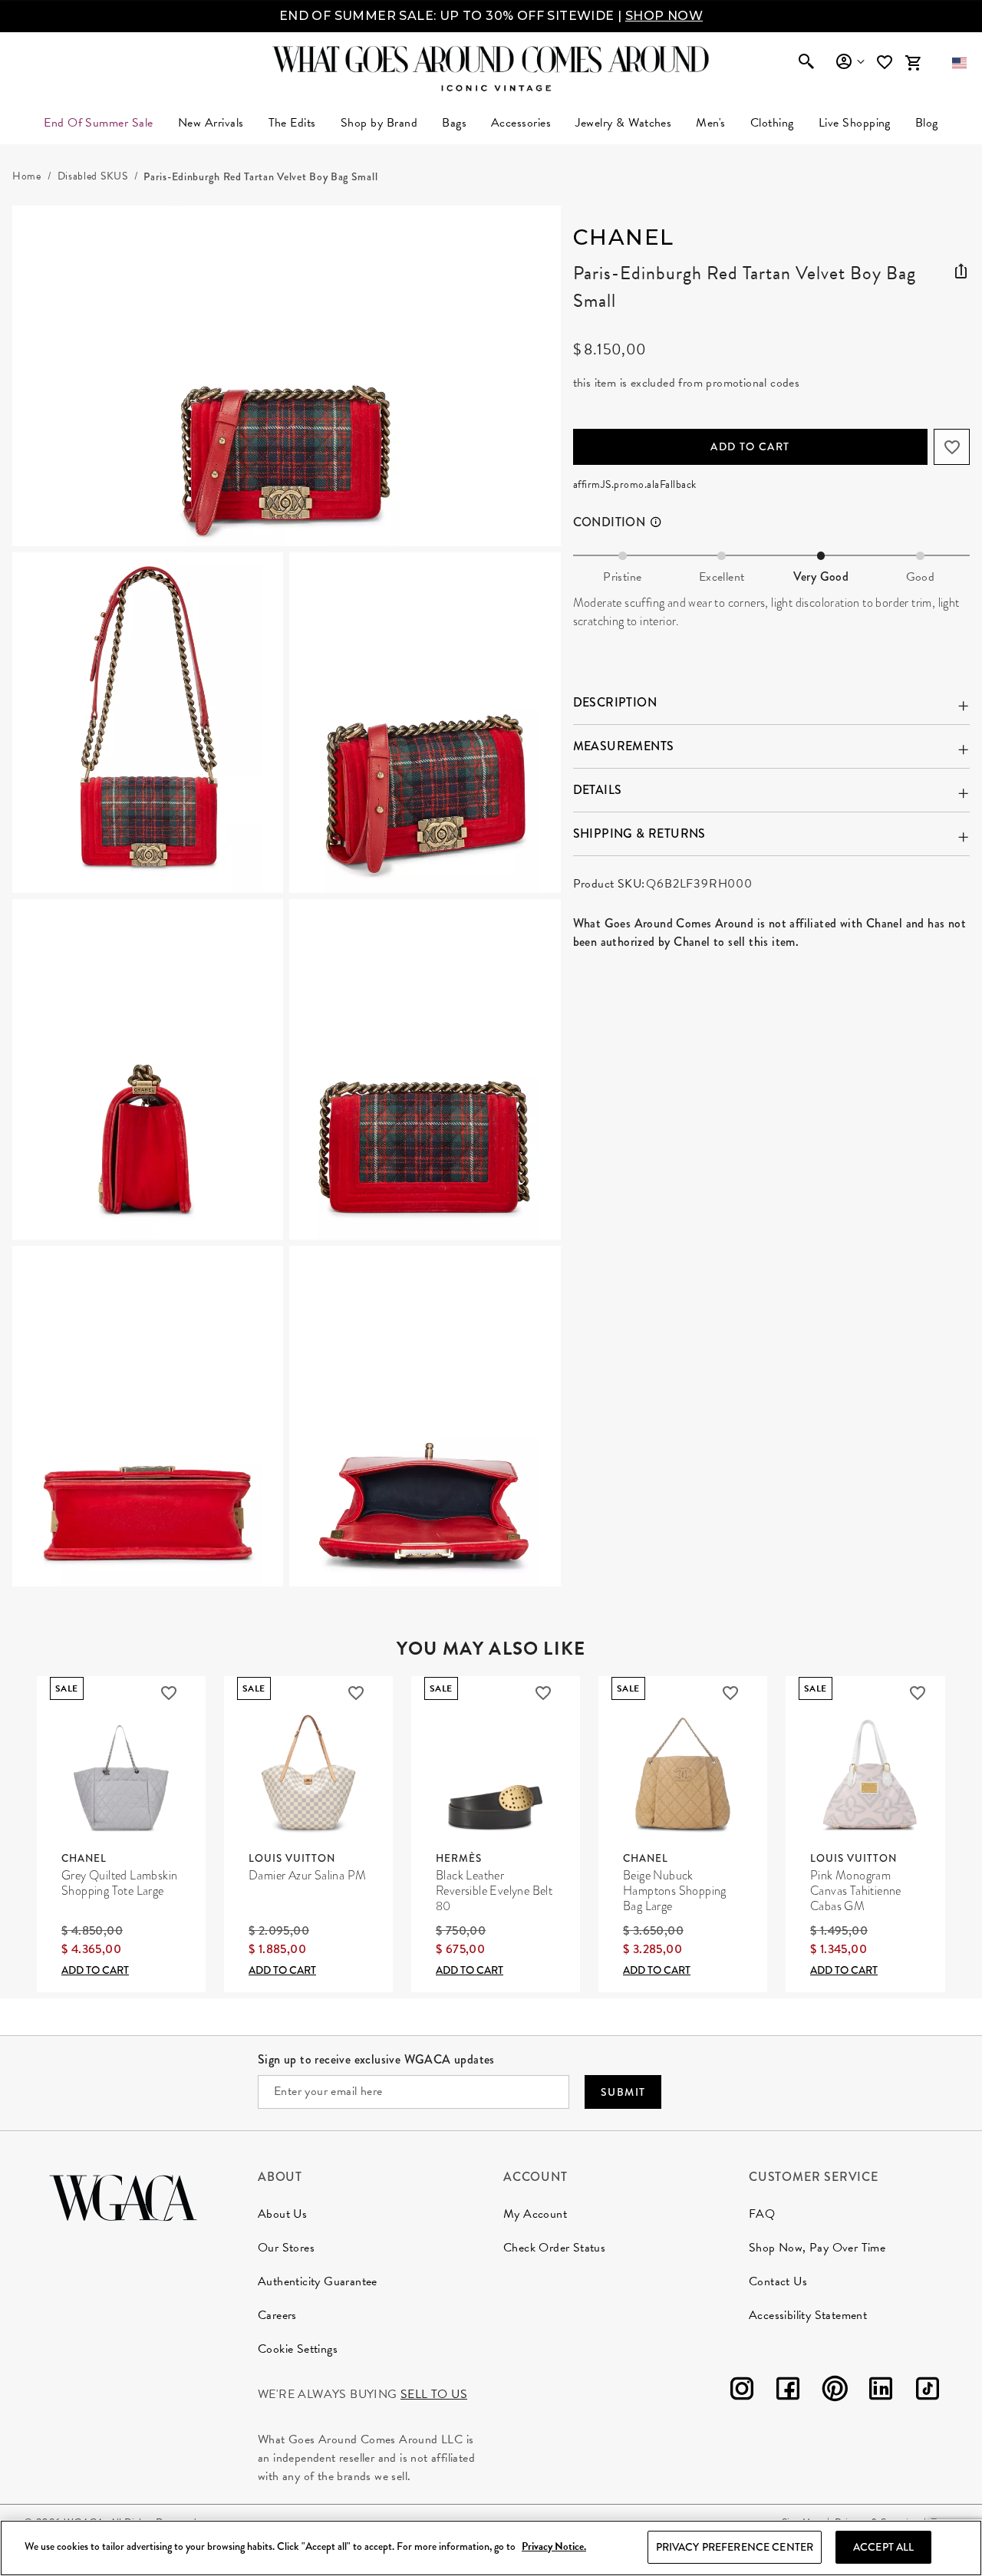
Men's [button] (710, 123)
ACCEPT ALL (883, 2547)
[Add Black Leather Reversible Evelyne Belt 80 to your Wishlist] (543, 1693)
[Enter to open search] (806, 63)
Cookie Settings (298, 2349)
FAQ (762, 2214)
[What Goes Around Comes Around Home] (491, 59)
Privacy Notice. (554, 2547)
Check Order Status (554, 2248)
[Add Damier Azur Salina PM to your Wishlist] (356, 1693)
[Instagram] (742, 2392)
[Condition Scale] (662, 522)
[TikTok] (928, 2392)
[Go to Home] (123, 2196)
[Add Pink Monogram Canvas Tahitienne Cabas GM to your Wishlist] (918, 1693)
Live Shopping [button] (855, 123)
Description (615, 702)
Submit (623, 2092)
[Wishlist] (886, 63)
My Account (535, 2214)
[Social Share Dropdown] (961, 268)
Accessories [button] (521, 123)
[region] (491, 2548)
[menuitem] (211, 123)
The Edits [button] (292, 123)
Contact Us (778, 2281)
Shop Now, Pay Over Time (817, 2248)
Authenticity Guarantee (318, 2281)
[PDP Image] (287, 896)
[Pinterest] (835, 2392)
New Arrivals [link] (211, 123)
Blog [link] (927, 123)
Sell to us (434, 2394)
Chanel (624, 237)
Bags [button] (454, 123)
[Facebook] (788, 2392)
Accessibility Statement (808, 2315)
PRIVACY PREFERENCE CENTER (735, 2547)
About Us (282, 2214)
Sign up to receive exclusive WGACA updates (376, 2059)
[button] (959, 63)
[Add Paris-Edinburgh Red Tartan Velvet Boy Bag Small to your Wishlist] (952, 447)
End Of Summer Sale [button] (99, 123)
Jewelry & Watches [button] (623, 123)
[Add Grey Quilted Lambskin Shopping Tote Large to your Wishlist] (169, 1693)
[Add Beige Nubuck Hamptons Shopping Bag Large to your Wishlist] (730, 1693)
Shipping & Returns (639, 833)
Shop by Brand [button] (379, 123)
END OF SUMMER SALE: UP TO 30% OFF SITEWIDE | (491, 16)
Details (598, 790)
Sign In (850, 62)
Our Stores (286, 2248)
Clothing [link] (772, 123)
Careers (277, 2315)
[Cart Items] (913, 63)
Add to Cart (750, 446)
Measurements (624, 746)
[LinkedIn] (881, 2392)
